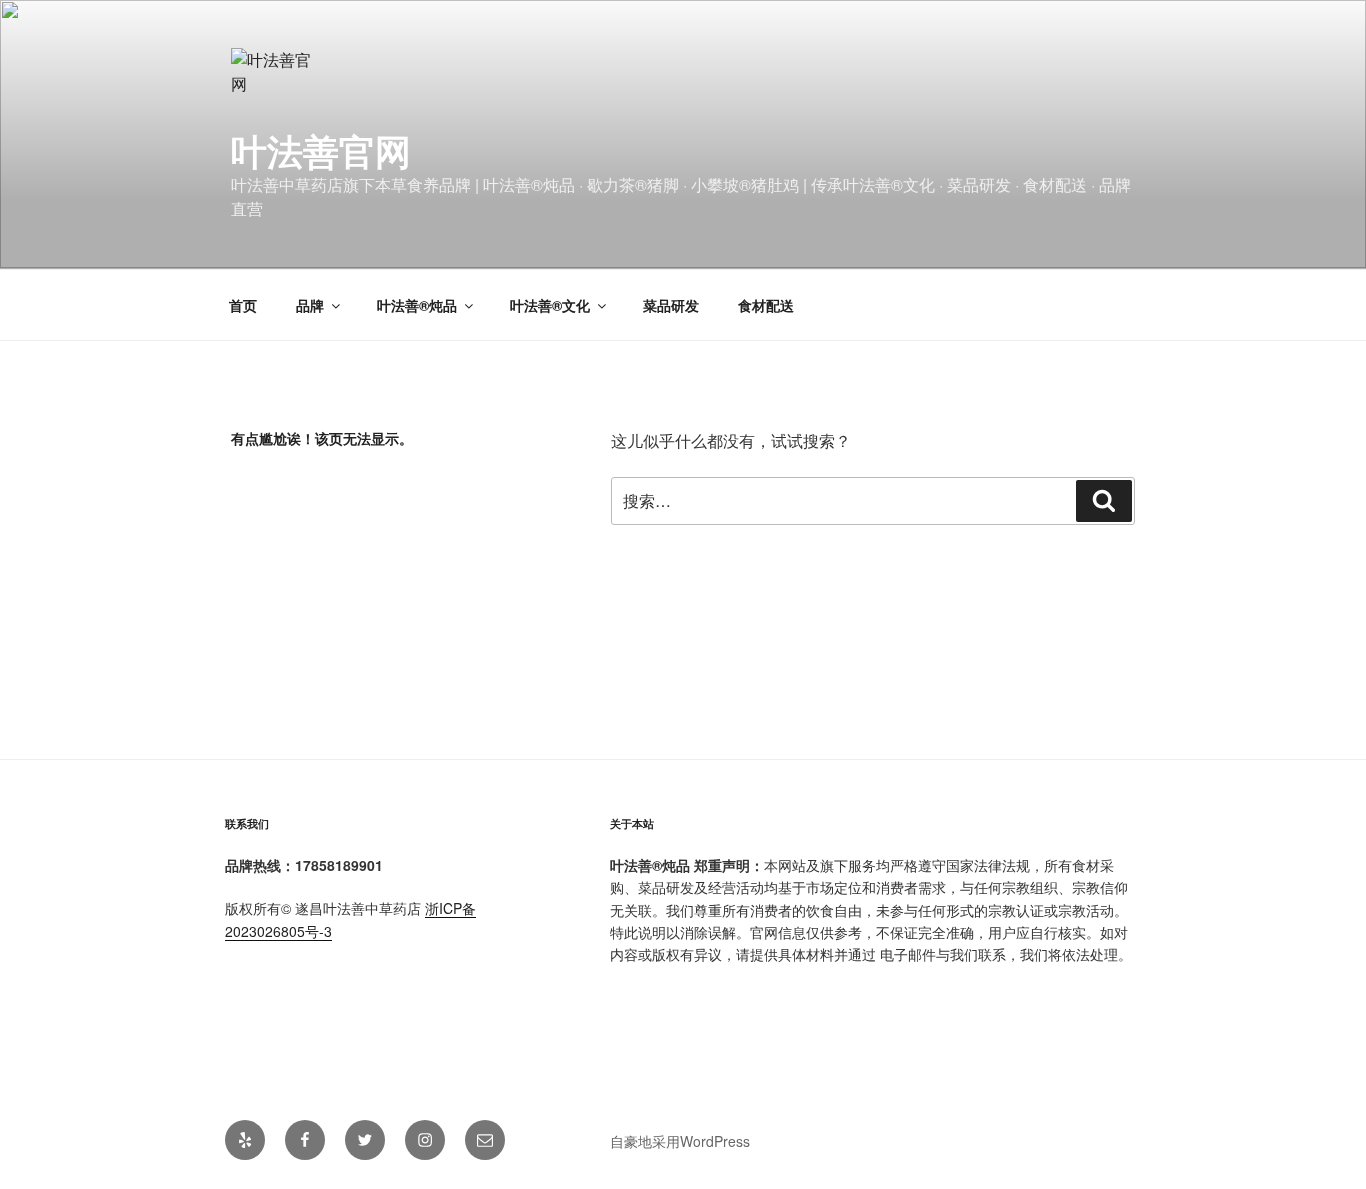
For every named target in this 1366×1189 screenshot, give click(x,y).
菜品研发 (671, 305)
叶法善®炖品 (417, 305)
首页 (243, 305)
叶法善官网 (321, 150)
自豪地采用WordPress (680, 1141)
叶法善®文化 (550, 305)
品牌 (310, 305)
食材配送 (766, 305)
